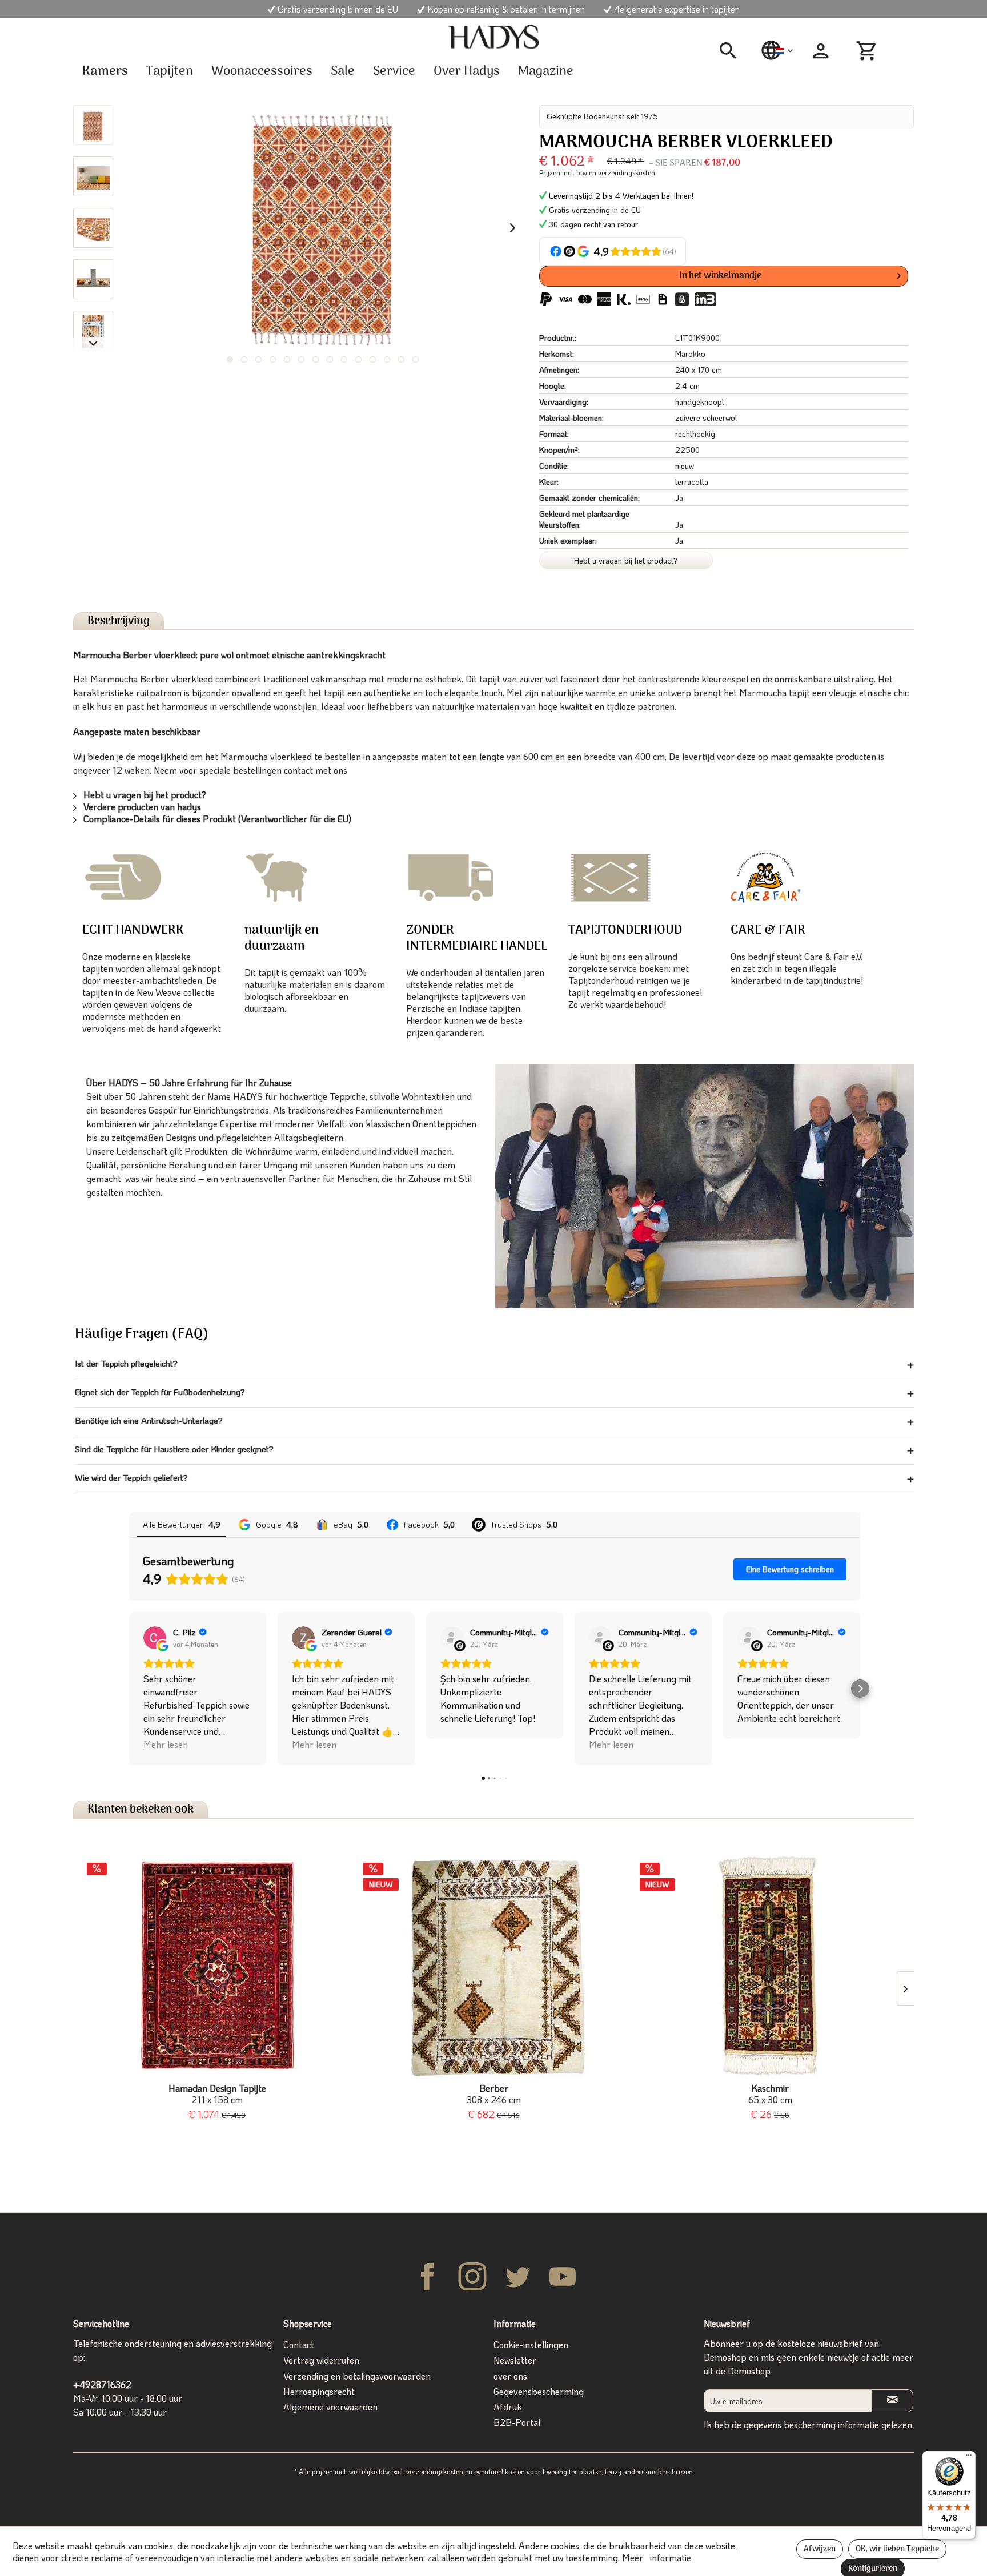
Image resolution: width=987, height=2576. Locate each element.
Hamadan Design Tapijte (217, 2094)
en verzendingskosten (622, 172)
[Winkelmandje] (868, 51)
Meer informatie (657, 2557)
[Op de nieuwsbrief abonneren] (892, 2400)
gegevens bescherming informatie (811, 2424)
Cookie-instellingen (531, 2344)
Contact (299, 2344)
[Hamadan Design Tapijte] (217, 1966)
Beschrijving (119, 621)
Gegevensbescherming (539, 2391)
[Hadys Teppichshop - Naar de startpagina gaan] (493, 37)
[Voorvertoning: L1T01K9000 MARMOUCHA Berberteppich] (93, 125)
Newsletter (515, 2360)
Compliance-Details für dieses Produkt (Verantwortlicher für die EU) (216, 819)
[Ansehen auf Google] (155, 1638)
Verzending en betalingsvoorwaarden (357, 2376)
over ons (510, 2376)
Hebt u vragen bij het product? (626, 560)
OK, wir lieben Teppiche (897, 2549)
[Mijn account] (821, 51)
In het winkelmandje (720, 276)
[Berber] (493, 1966)
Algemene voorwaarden (330, 2407)
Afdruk (508, 2407)
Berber (494, 2094)
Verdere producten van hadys (141, 807)
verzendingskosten (435, 2471)
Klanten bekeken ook (141, 1809)
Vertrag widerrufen (321, 2360)
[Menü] (969, 2458)
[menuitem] (732, 51)
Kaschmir (770, 2094)
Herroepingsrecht (319, 2391)
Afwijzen (820, 2549)
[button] (129, 1689)
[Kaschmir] (770, 1966)
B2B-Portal (517, 2422)
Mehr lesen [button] (166, 1744)
